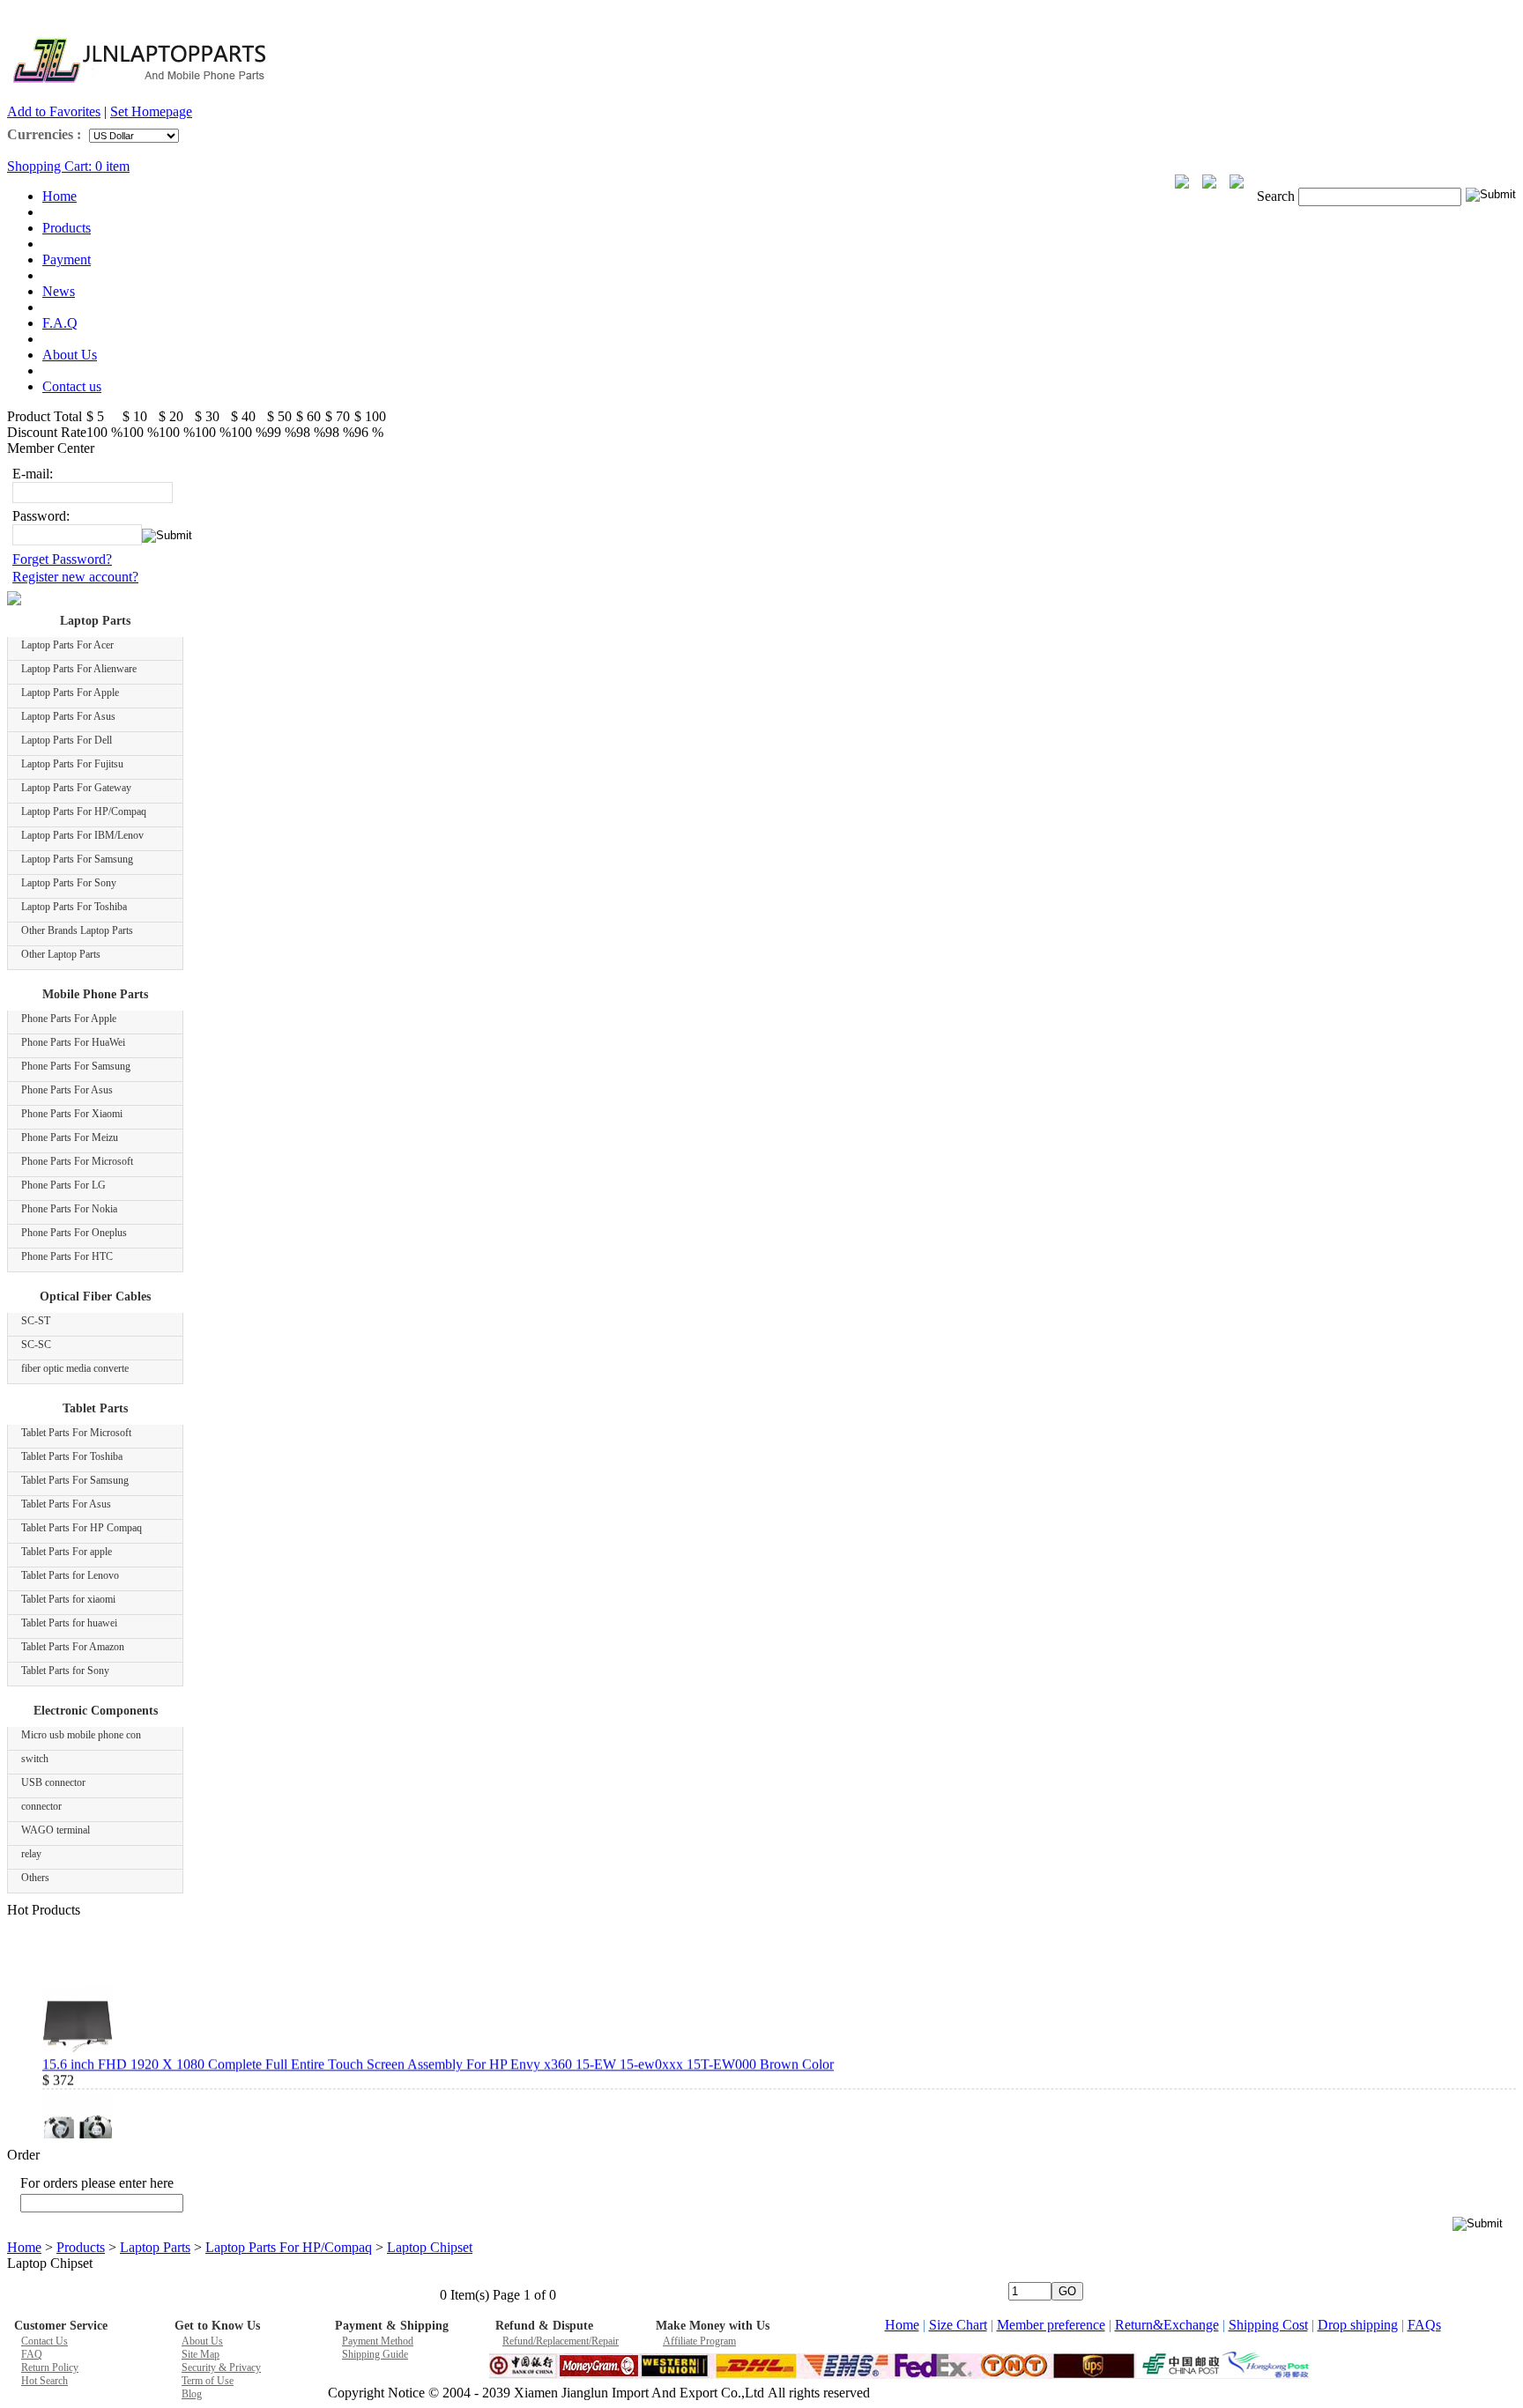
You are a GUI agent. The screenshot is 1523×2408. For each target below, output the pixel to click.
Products (67, 228)
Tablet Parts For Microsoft (76, 1433)
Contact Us (45, 2341)
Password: (41, 516)
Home (59, 196)
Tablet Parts (95, 1408)
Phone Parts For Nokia (69, 1209)
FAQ (32, 2354)
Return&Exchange (1167, 2325)
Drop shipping (1358, 2325)
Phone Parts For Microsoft (77, 1161)
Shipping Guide (375, 2354)
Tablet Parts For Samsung (75, 1480)
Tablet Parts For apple (67, 1552)
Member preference (1051, 2325)
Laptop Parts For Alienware (79, 669)
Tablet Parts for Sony (65, 1671)
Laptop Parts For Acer (67, 645)
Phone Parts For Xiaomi (72, 1114)
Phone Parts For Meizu (70, 1137)
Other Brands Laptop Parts (77, 930)
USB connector (53, 1782)
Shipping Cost (1268, 2325)
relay (31, 1854)
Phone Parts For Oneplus (74, 1233)
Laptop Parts (95, 621)
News (59, 291)
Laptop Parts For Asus (68, 716)
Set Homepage (151, 111)
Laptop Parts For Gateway (76, 788)
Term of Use (208, 2381)
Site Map (201, 2354)
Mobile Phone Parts (95, 994)
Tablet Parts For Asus (66, 1504)
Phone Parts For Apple (69, 1019)
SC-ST (36, 1321)
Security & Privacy (221, 2367)
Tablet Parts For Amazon (73, 1647)
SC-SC (36, 1345)
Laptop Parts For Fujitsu (72, 764)
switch (35, 1759)
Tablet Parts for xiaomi (68, 1599)
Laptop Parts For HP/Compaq (84, 811)
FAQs (1424, 2325)
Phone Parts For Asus (67, 1090)
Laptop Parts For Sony (69, 883)
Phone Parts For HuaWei (73, 1042)
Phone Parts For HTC (67, 1256)
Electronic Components (96, 1711)
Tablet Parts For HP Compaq (82, 1528)
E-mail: (33, 474)
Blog (192, 2394)
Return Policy (50, 2367)
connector (41, 1806)
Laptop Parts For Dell (67, 740)
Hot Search (45, 2381)
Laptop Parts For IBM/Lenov (82, 835)
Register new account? (75, 577)
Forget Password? (62, 559)
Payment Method (378, 2341)
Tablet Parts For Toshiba (72, 1456)
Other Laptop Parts (61, 954)
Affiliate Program (699, 2341)
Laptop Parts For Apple (70, 693)
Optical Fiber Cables (95, 1297)
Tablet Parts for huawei (69, 1623)
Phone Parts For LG (63, 1185)
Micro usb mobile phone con (81, 1735)
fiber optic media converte (75, 1368)
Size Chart (958, 2325)
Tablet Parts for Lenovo (70, 1575)
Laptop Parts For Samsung (77, 859)
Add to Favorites (54, 111)
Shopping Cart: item (68, 166)
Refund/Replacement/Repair (561, 2341)
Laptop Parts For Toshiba (74, 907)
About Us (70, 355)
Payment (67, 259)
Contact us (72, 386)
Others (35, 1878)
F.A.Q (60, 323)
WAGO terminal (56, 1830)
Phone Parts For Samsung (76, 1066)
